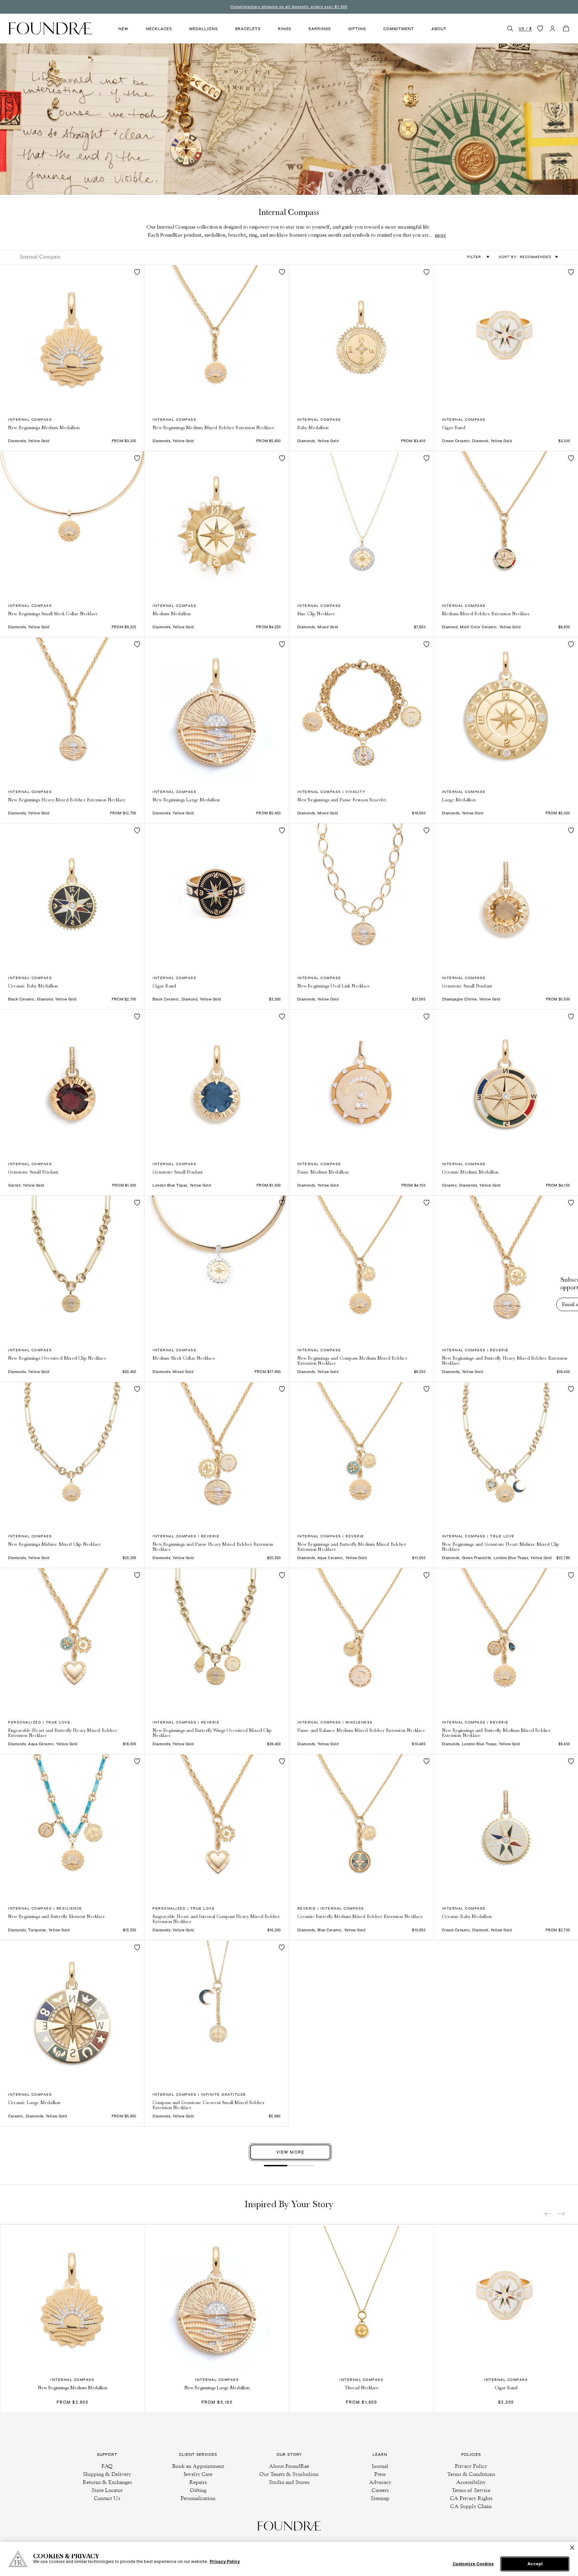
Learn (380, 2454)
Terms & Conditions (471, 2474)
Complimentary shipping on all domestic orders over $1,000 (289, 7)
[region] (289, 2559)
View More (290, 2152)
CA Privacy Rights (471, 2498)
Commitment (399, 29)
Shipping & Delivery (107, 2474)
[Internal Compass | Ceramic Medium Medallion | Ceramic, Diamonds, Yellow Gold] (506, 1082)
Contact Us (107, 2498)
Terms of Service (471, 2490)
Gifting (357, 29)
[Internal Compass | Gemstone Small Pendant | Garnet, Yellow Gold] (72, 1082)
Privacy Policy (471, 2466)
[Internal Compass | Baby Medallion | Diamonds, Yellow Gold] (361, 337)
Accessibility (471, 2482)
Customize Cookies (473, 2564)
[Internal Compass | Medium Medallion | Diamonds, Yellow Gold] (217, 523)
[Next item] (561, 2214)
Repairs (198, 2482)
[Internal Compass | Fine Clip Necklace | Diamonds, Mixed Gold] (361, 523)
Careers (380, 2490)
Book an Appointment (198, 2466)
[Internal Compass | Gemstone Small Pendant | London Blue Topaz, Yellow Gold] (217, 1082)
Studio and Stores (289, 2482)
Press (380, 2474)
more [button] (441, 235)
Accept (535, 2564)
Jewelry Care (198, 2474)
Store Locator (107, 2490)
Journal (380, 2466)
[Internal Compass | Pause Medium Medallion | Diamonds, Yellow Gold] (361, 1082)
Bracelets (248, 29)
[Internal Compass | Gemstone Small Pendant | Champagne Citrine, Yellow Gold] (506, 896)
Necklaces (159, 29)
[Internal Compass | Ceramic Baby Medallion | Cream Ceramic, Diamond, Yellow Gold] (506, 1826)
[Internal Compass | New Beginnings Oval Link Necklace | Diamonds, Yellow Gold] (361, 896)
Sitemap (380, 2498)
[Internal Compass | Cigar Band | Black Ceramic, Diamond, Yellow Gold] (217, 896)
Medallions (204, 29)
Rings (285, 29)
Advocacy (380, 2482)
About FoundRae (289, 2466)
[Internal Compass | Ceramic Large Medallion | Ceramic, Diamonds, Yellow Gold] (72, 2012)
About (439, 29)
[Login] (553, 28)
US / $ (525, 28)
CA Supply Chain (471, 2506)
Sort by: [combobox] (525, 257)
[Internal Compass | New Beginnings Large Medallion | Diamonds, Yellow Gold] (217, 709)
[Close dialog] (563, 1256)
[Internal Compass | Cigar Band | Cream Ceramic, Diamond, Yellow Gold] (506, 337)
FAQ (107, 2466)
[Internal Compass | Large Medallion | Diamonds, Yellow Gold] (506, 709)
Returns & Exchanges (107, 2482)
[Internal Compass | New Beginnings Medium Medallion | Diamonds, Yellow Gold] (72, 337)
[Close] (572, 2548)
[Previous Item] (548, 2214)
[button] (510, 28)
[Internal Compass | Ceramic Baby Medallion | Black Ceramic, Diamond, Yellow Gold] (72, 896)
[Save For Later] (137, 272)
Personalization (198, 2498)
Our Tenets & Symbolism (289, 2474)
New (123, 29)
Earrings (320, 29)
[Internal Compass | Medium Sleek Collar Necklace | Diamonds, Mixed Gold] (217, 1268)
